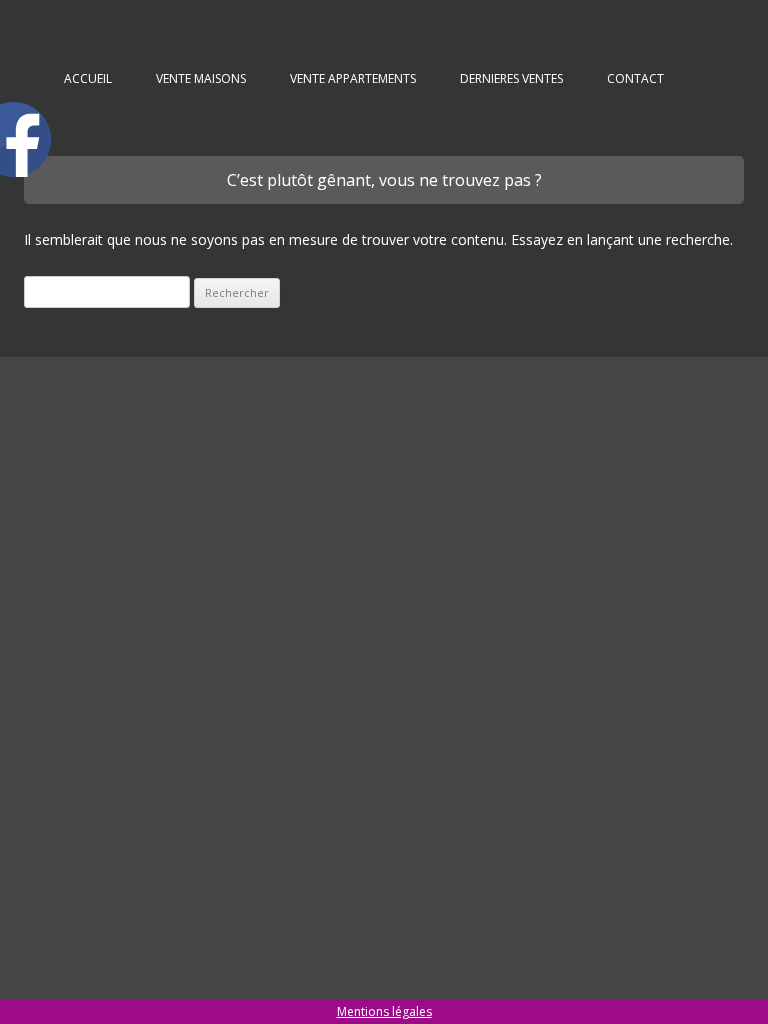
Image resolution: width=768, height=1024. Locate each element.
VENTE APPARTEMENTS (353, 78)
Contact (635, 78)
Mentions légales (384, 1011)
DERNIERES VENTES (511, 78)
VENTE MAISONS (201, 78)
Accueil (88, 78)
